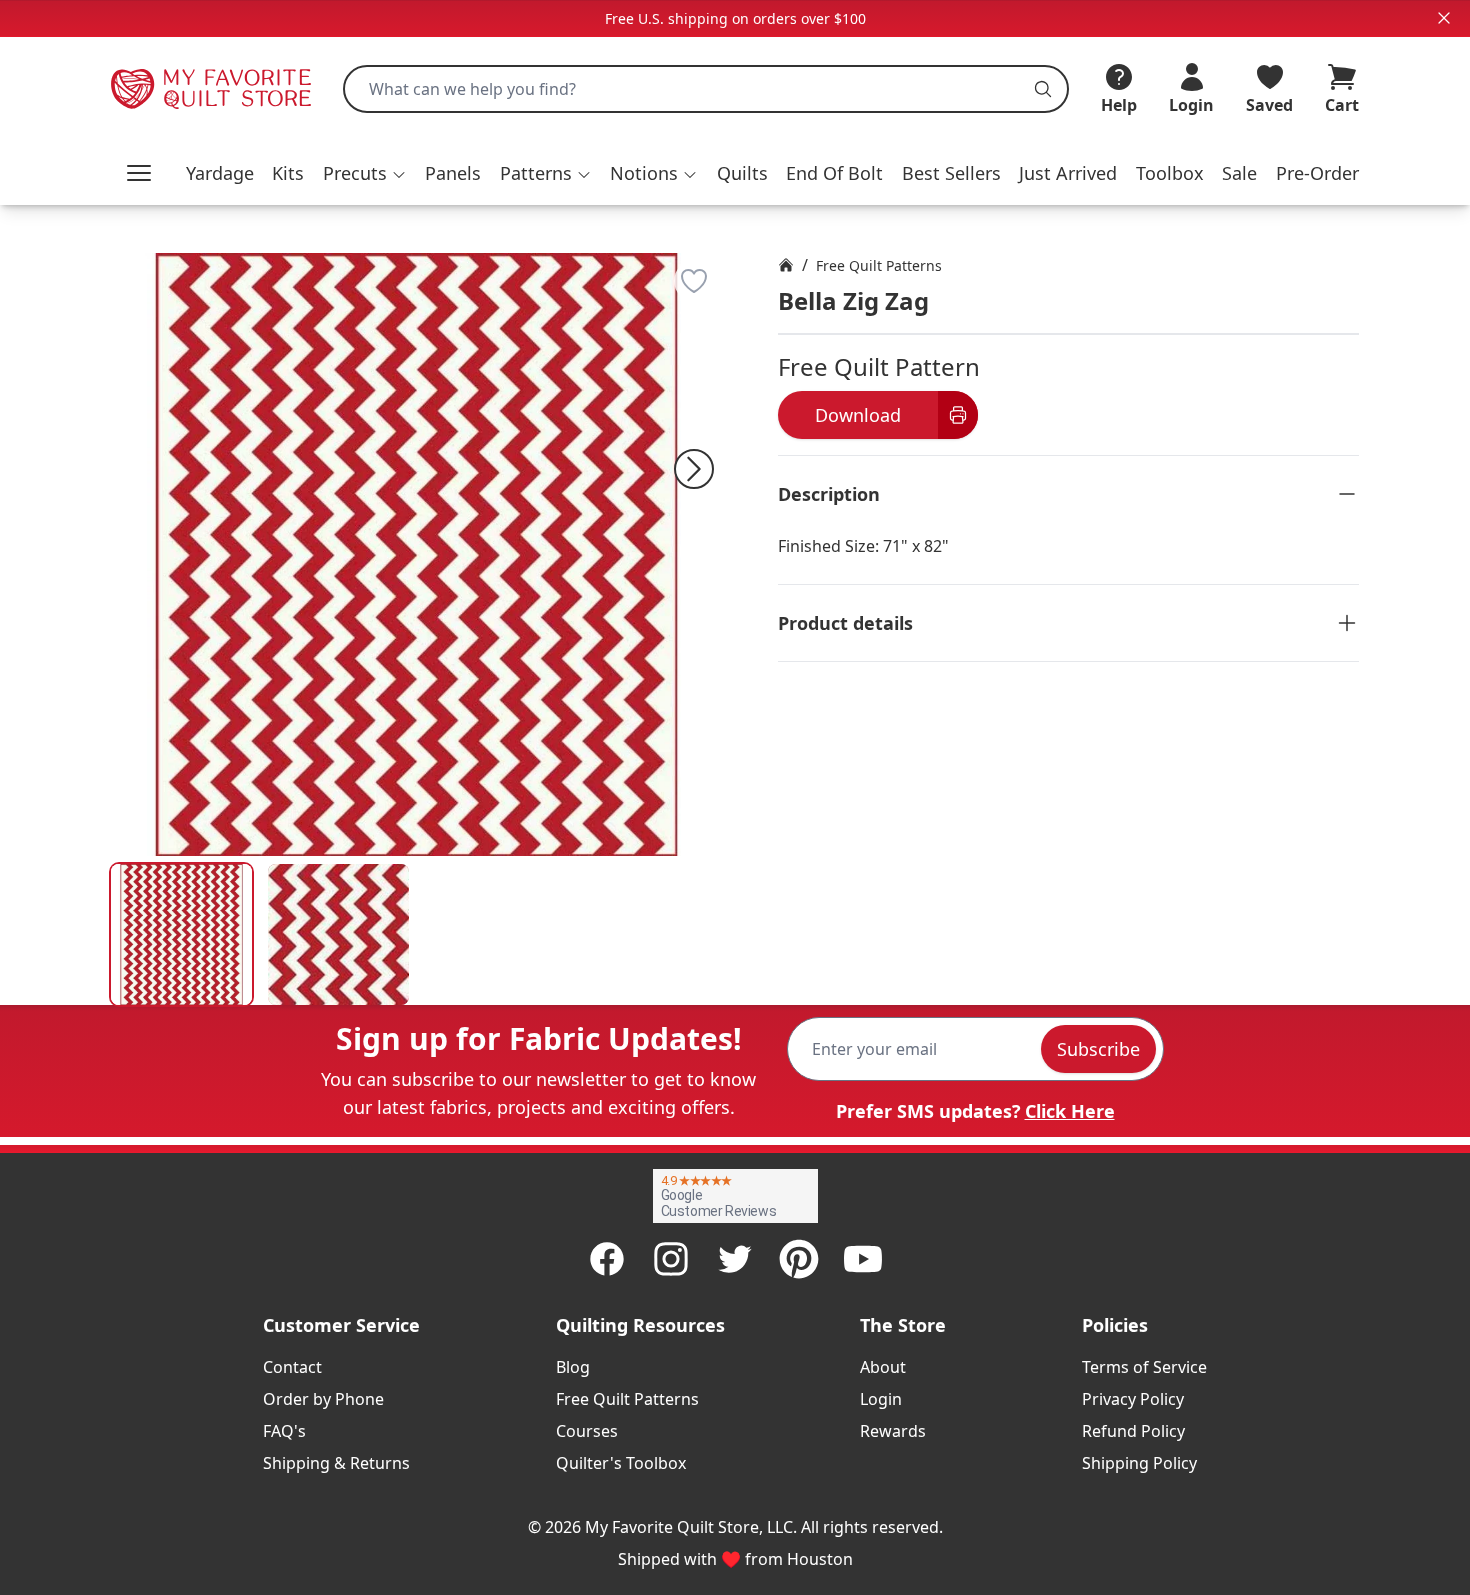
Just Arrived (1068, 173)
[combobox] (706, 89)
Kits (288, 173)
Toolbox (1170, 173)
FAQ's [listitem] (284, 1431)
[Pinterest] (799, 1259)
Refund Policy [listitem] (1133, 1431)
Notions (644, 173)
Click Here (1070, 1111)
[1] (338, 934)
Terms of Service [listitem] (1144, 1367)
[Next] (694, 469)
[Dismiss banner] (1444, 18)
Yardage (220, 173)
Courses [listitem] (587, 1431)
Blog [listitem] (573, 1367)
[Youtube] (863, 1259)
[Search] (1043, 89)
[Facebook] (607, 1259)
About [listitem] (883, 1367)
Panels (453, 173)
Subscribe (1098, 1049)
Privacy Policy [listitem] (1133, 1399)
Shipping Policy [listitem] (1139, 1463)
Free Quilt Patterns (879, 265)
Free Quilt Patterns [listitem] (627, 1399)
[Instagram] (671, 1259)
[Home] (786, 265)
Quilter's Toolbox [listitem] (621, 1463)
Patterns (536, 173)
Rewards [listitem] (893, 1431)
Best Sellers (951, 173)
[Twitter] (735, 1259)
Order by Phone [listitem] (323, 1399)
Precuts (355, 173)
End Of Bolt (834, 173)
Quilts (742, 173)
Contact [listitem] (292, 1367)
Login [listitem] (881, 1399)
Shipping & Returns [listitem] (336, 1463)
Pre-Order (1317, 173)
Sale (1239, 173)
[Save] (694, 281)
